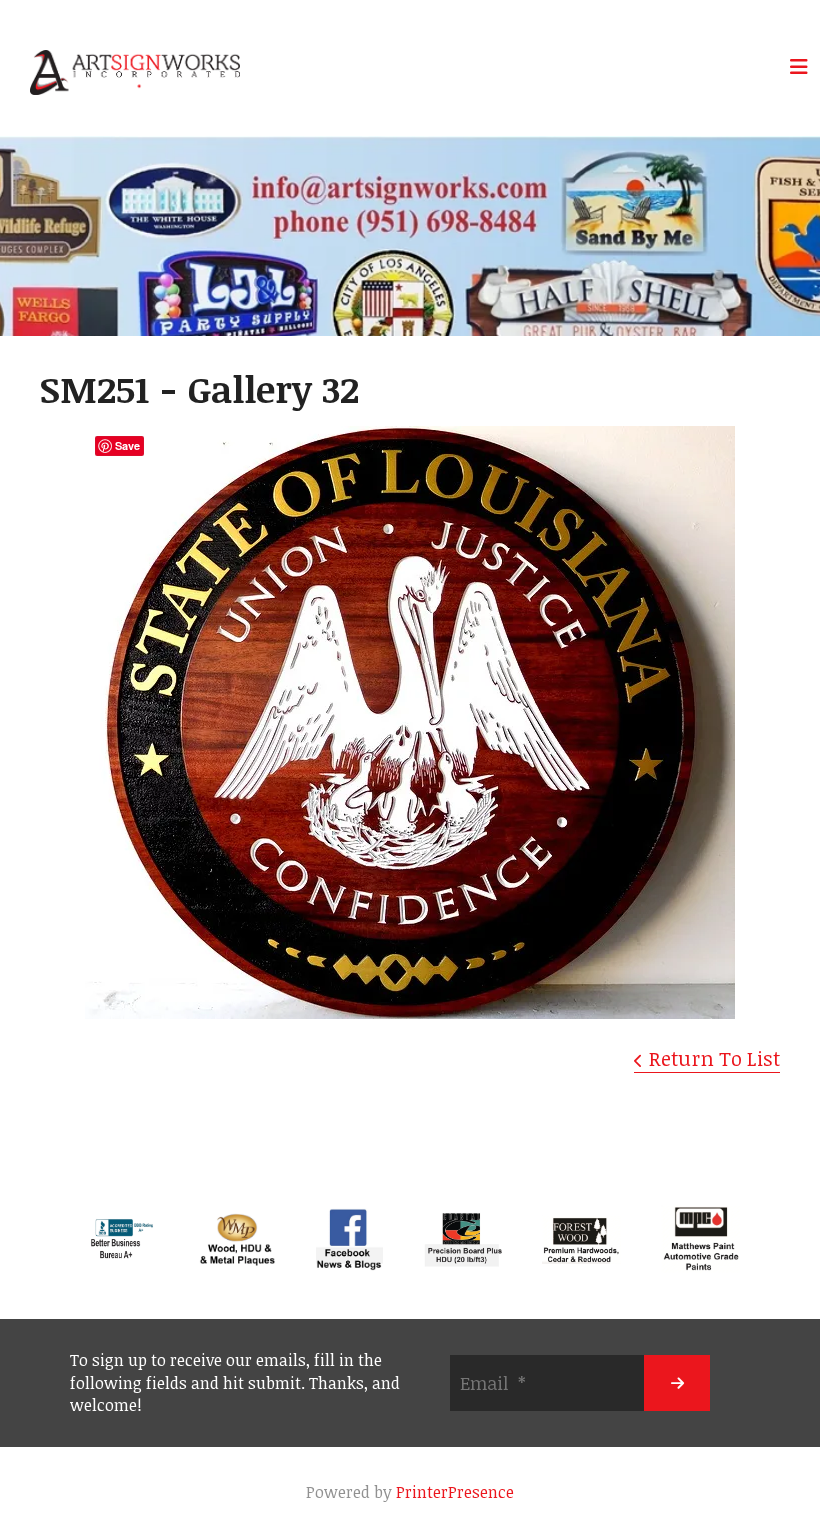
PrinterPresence (455, 1492)
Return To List (714, 1058)
